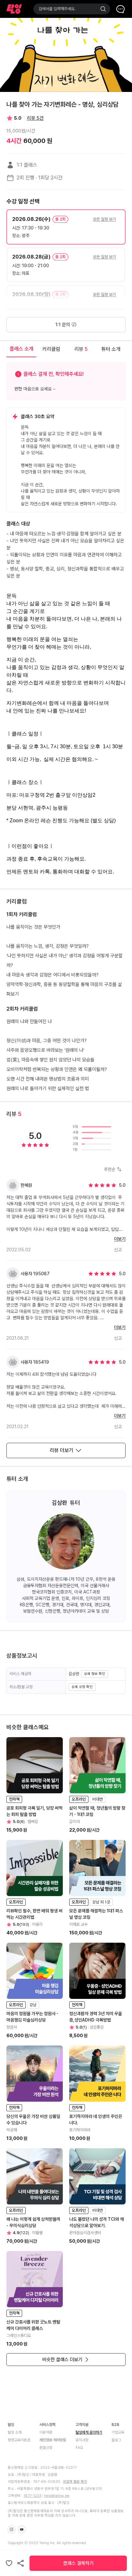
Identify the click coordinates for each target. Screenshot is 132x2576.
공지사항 (82, 2440)
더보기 (120, 1239)
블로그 (116, 2440)
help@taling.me (57, 2496)
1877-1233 (32, 2496)
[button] (66, 227)
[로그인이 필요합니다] (9, 2563)
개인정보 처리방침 (53, 2440)
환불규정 (46, 2448)
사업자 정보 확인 (75, 2482)
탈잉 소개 (15, 2432)
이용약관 (46, 2432)
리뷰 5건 (35, 118)
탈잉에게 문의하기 (89, 2432)
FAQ (79, 2448)
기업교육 (118, 2432)
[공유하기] (21, 2563)
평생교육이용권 (19, 2440)
